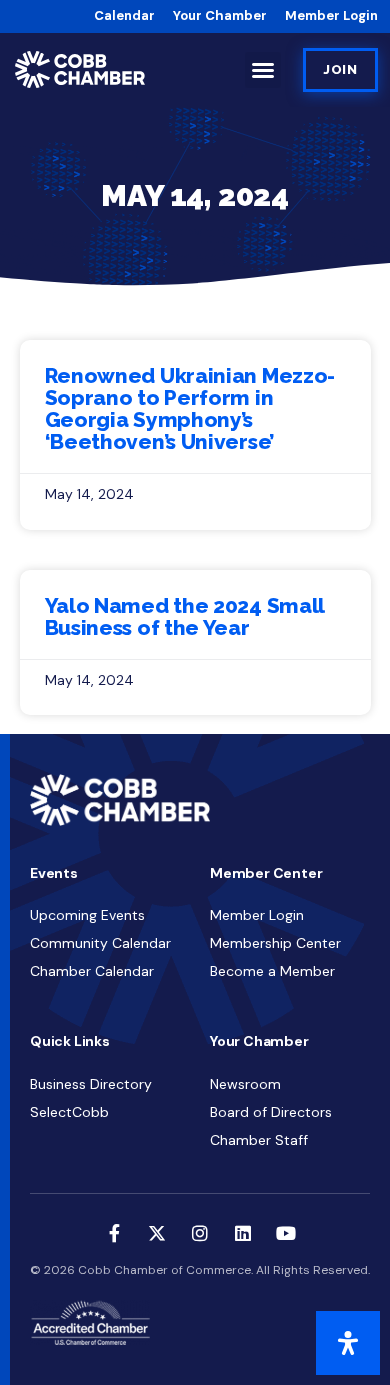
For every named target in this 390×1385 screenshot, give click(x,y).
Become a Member (272, 971)
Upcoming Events (87, 915)
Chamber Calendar (92, 971)
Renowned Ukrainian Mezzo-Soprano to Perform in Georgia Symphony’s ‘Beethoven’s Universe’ (190, 408)
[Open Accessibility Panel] (348, 1343)
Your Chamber (220, 15)
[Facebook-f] (114, 1233)
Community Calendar (100, 943)
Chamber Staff (259, 1140)
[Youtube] (286, 1233)
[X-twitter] (157, 1233)
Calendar (124, 15)
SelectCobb (69, 1112)
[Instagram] (200, 1233)
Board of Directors (271, 1112)
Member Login (331, 15)
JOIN (340, 69)
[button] (263, 70)
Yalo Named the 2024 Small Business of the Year (185, 616)
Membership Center (275, 943)
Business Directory (91, 1084)
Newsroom (245, 1084)
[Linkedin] (243, 1233)
